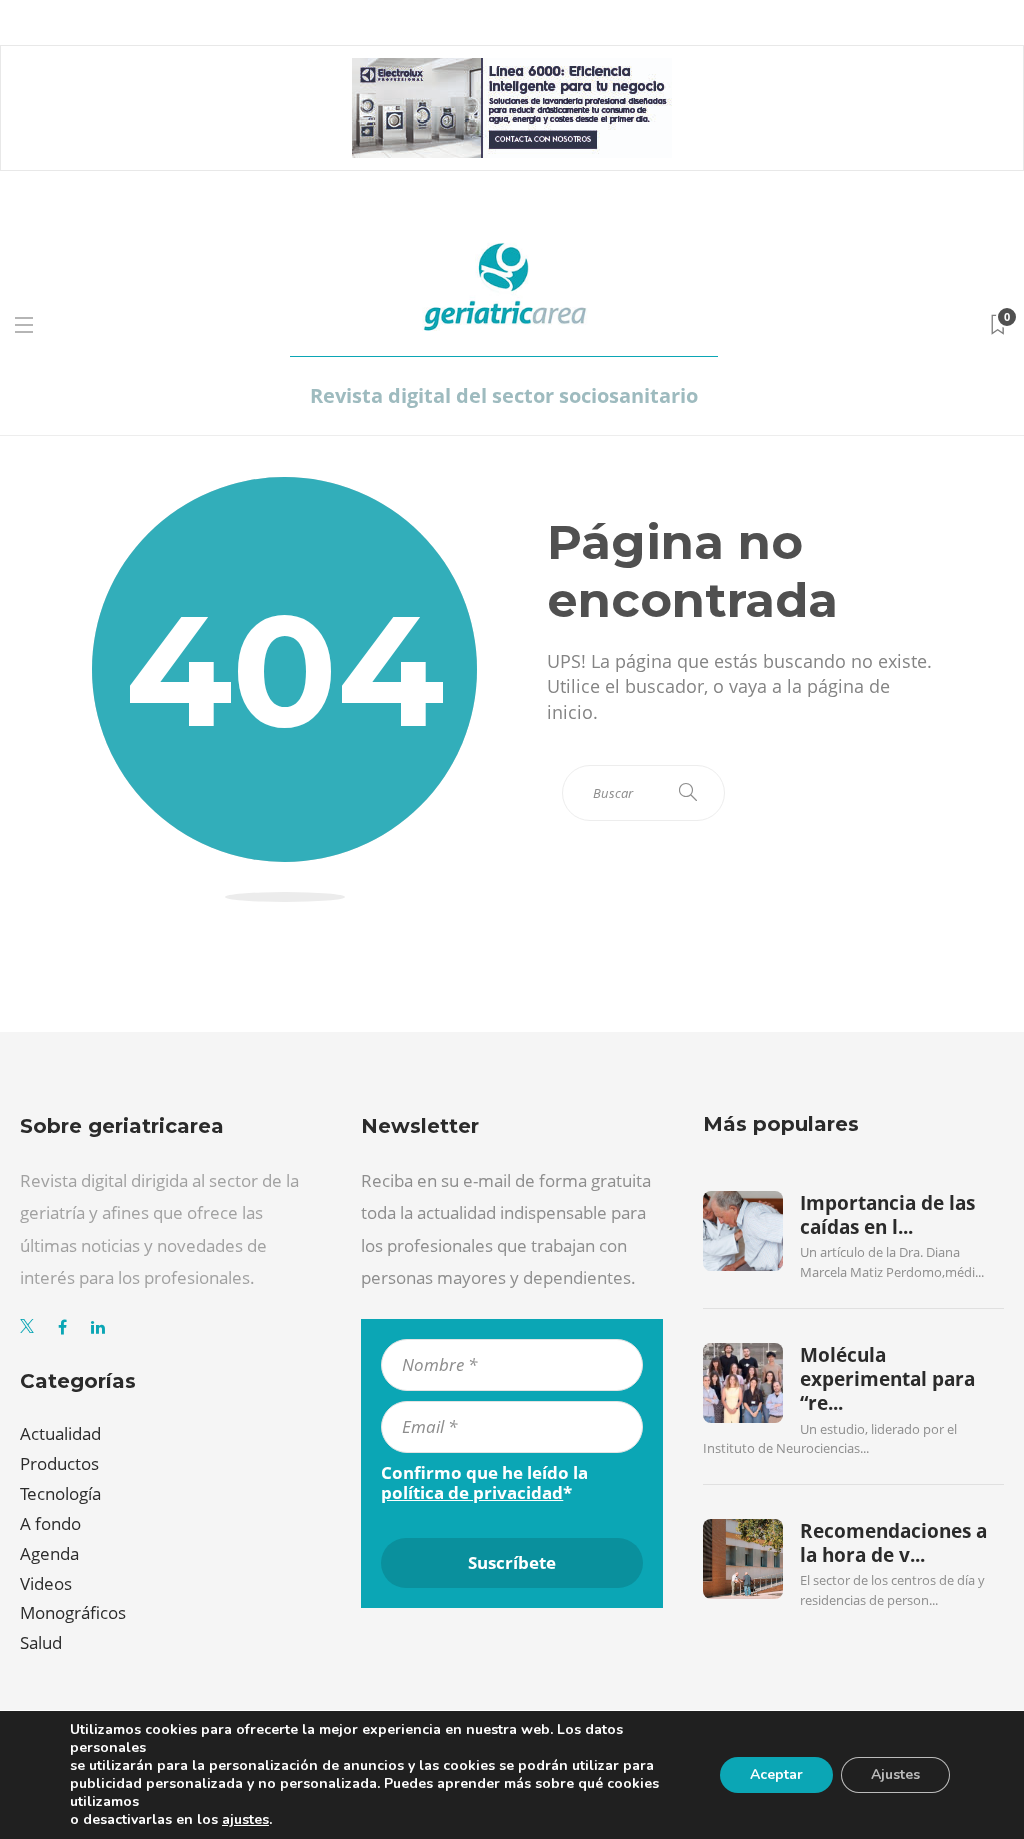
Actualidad (60, 1433)
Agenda (49, 1553)
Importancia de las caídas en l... (887, 1215)
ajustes (245, 1820)
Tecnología (60, 1493)
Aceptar (776, 1774)
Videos (46, 1583)
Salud (41, 1642)
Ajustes (895, 1774)
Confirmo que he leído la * (484, 1483)
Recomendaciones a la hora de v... (893, 1543)
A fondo (50, 1523)
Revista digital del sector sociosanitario (504, 395)
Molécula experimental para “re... (887, 1379)
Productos (59, 1463)
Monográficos (73, 1612)
